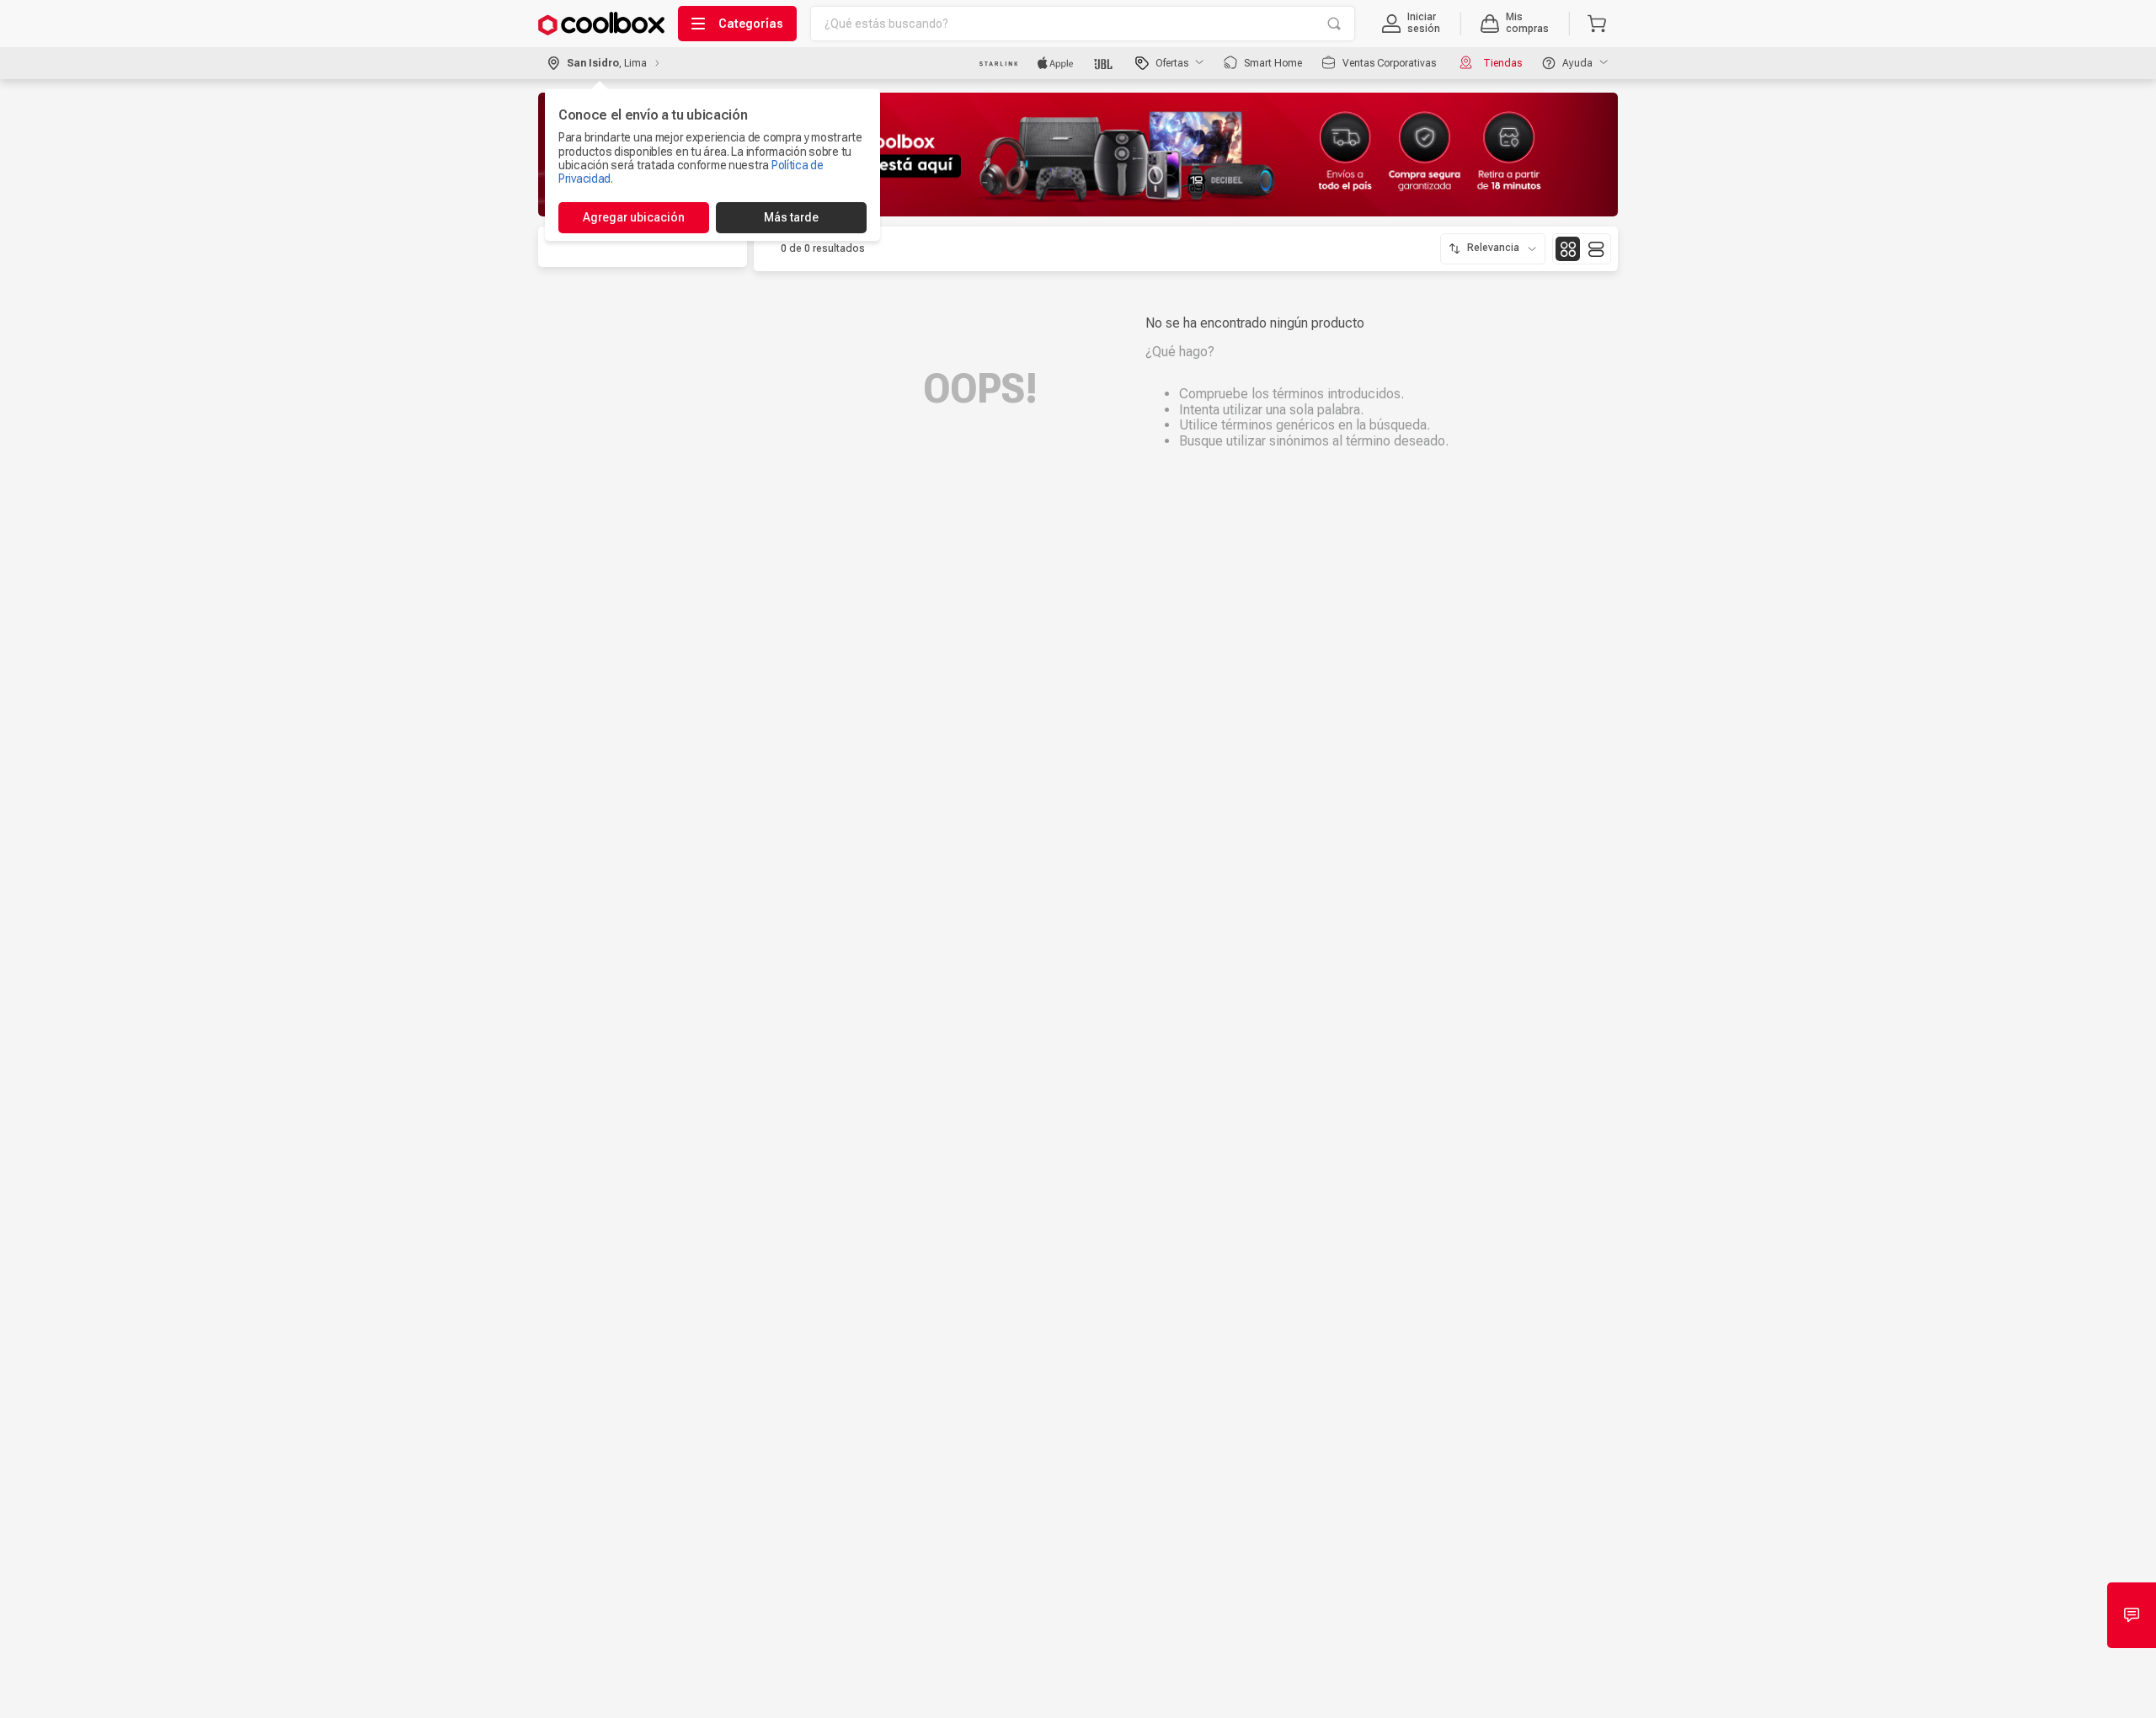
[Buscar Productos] (1334, 24)
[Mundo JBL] (1105, 63)
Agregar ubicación (634, 217)
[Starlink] (998, 63)
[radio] (1568, 249)
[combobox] (1083, 24)
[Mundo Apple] (1056, 63)
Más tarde (791, 217)
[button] (1411, 24)
